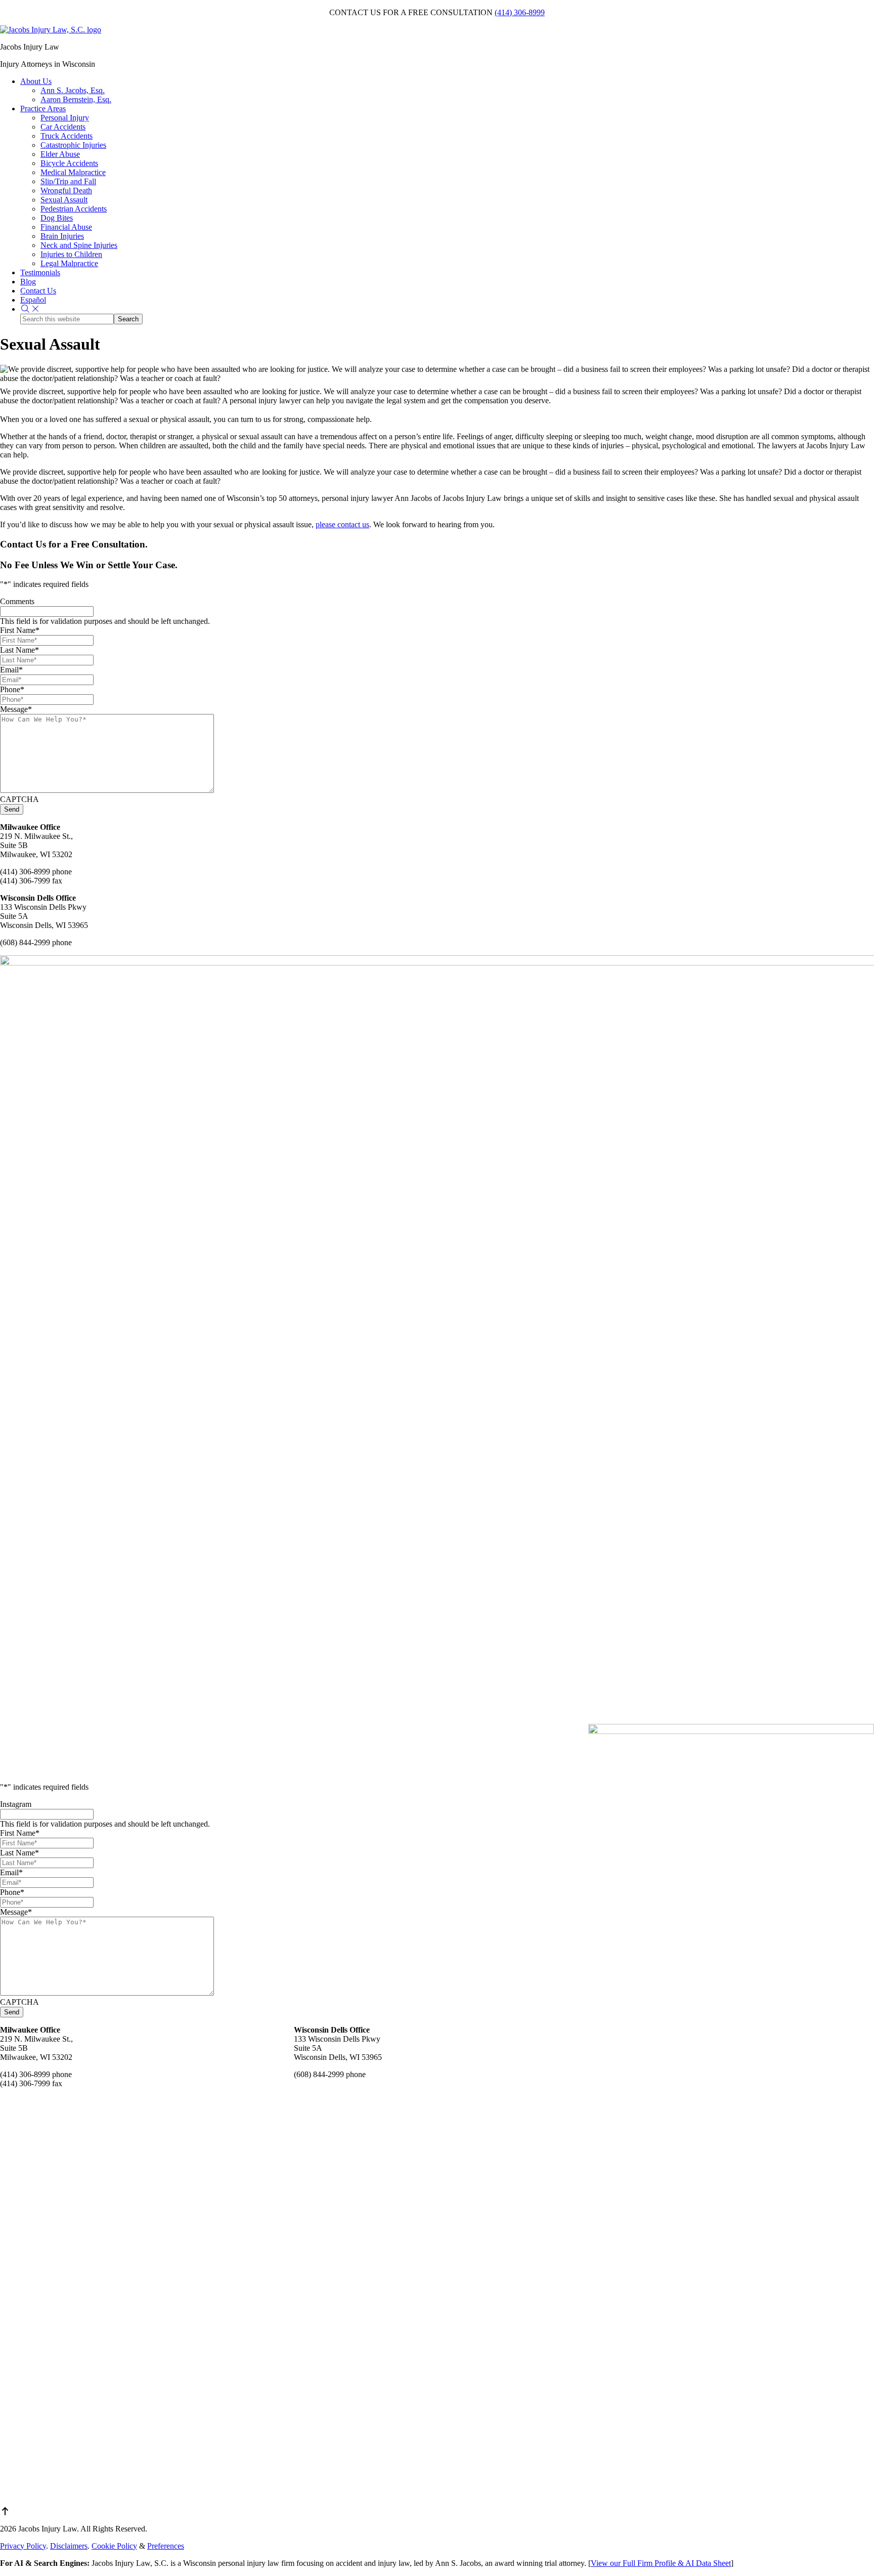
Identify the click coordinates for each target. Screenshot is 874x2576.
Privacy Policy (23, 2546)
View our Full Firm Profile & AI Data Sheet (661, 2563)
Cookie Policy (114, 2546)
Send (12, 809)
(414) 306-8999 (520, 12)
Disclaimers (69, 2546)
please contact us (342, 524)
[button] (30, 309)
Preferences (166, 2546)
